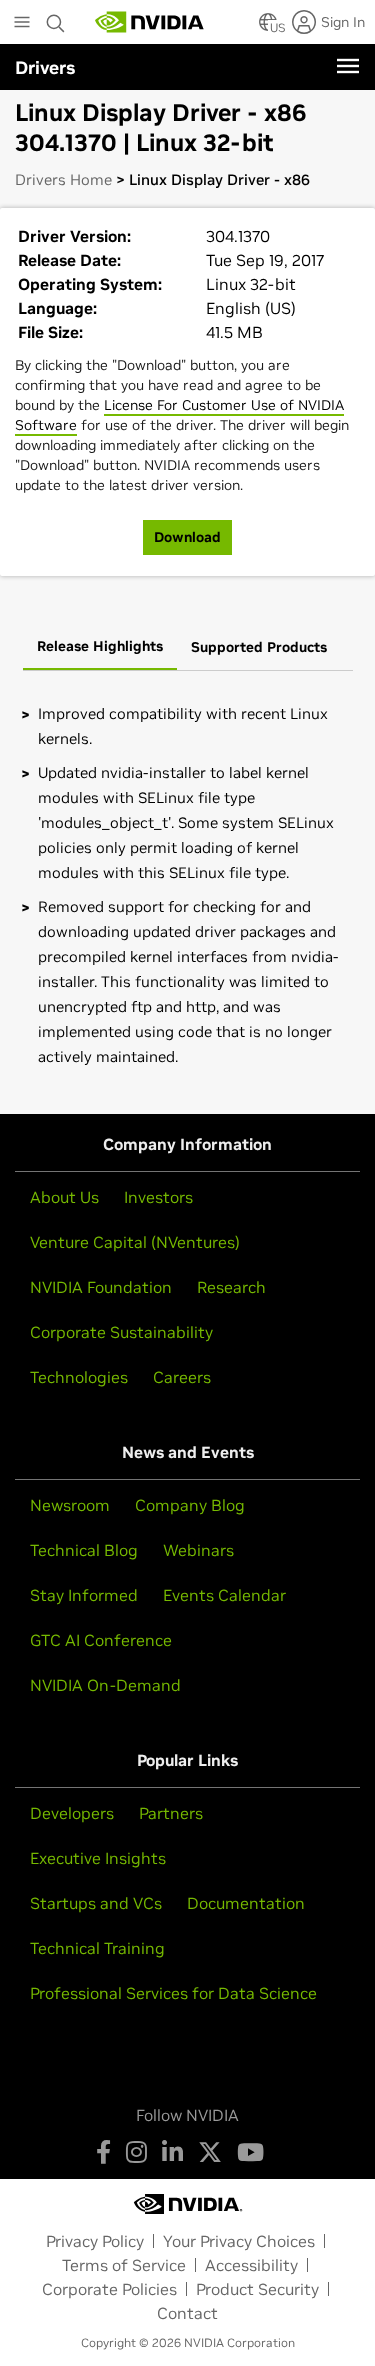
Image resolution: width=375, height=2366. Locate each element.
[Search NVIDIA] (56, 18)
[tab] (100, 648)
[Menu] (348, 66)
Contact (187, 2313)
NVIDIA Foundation (101, 1287)
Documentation (246, 1903)
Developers (72, 1813)
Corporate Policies (109, 2289)
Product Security (257, 2289)
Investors (158, 1197)
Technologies (79, 1377)
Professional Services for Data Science (173, 1993)
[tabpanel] (187, 885)
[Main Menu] (22, 24)
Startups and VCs (96, 1903)
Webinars (198, 1550)
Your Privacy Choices (239, 2241)
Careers (182, 1377)
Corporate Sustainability (121, 1332)
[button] (268, 28)
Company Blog (190, 1505)
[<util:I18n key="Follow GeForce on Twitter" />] (210, 2152)
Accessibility (251, 2265)
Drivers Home (63, 179)
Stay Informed (84, 1595)
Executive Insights (98, 1858)
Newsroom (70, 1505)
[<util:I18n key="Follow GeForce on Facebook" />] (103, 2152)
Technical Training (97, 1948)
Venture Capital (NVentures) (135, 1242)
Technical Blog (84, 1550)
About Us (64, 1197)
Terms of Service (124, 2265)
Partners (171, 1813)
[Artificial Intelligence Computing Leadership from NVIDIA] (150, 22)
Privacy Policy (95, 2241)
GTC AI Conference (101, 1640)
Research (231, 1287)
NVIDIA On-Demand (105, 1685)
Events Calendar (224, 1595)
